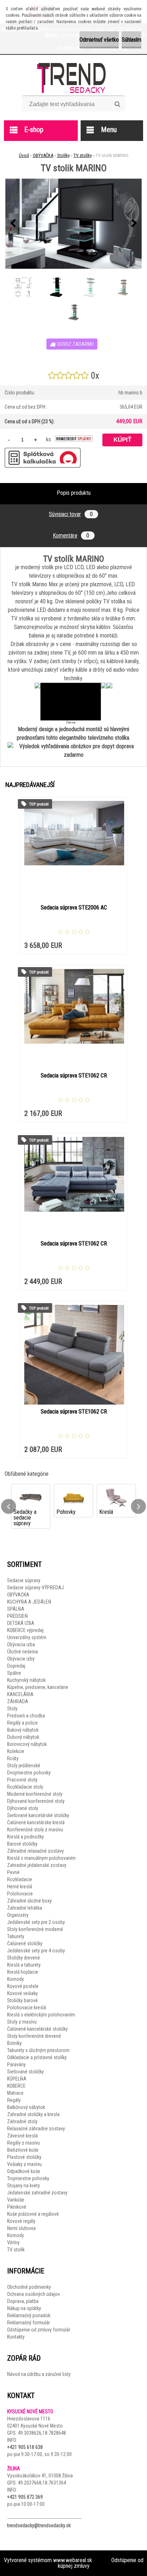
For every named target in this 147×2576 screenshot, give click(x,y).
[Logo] (74, 78)
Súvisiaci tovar (71, 514)
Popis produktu (74, 493)
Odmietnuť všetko (99, 40)
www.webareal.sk (73, 2560)
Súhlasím (131, 40)
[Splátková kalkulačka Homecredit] (74, 439)
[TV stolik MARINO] (73, 224)
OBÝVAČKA (43, 155)
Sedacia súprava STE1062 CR (74, 1075)
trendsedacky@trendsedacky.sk (39, 2525)
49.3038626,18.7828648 (42, 2433)
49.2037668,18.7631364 (42, 2483)
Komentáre (71, 536)
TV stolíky (83, 155)
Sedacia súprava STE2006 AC (74, 907)
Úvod (24, 155)
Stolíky (63, 155)
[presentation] (13, 224)
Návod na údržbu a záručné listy (39, 2374)
